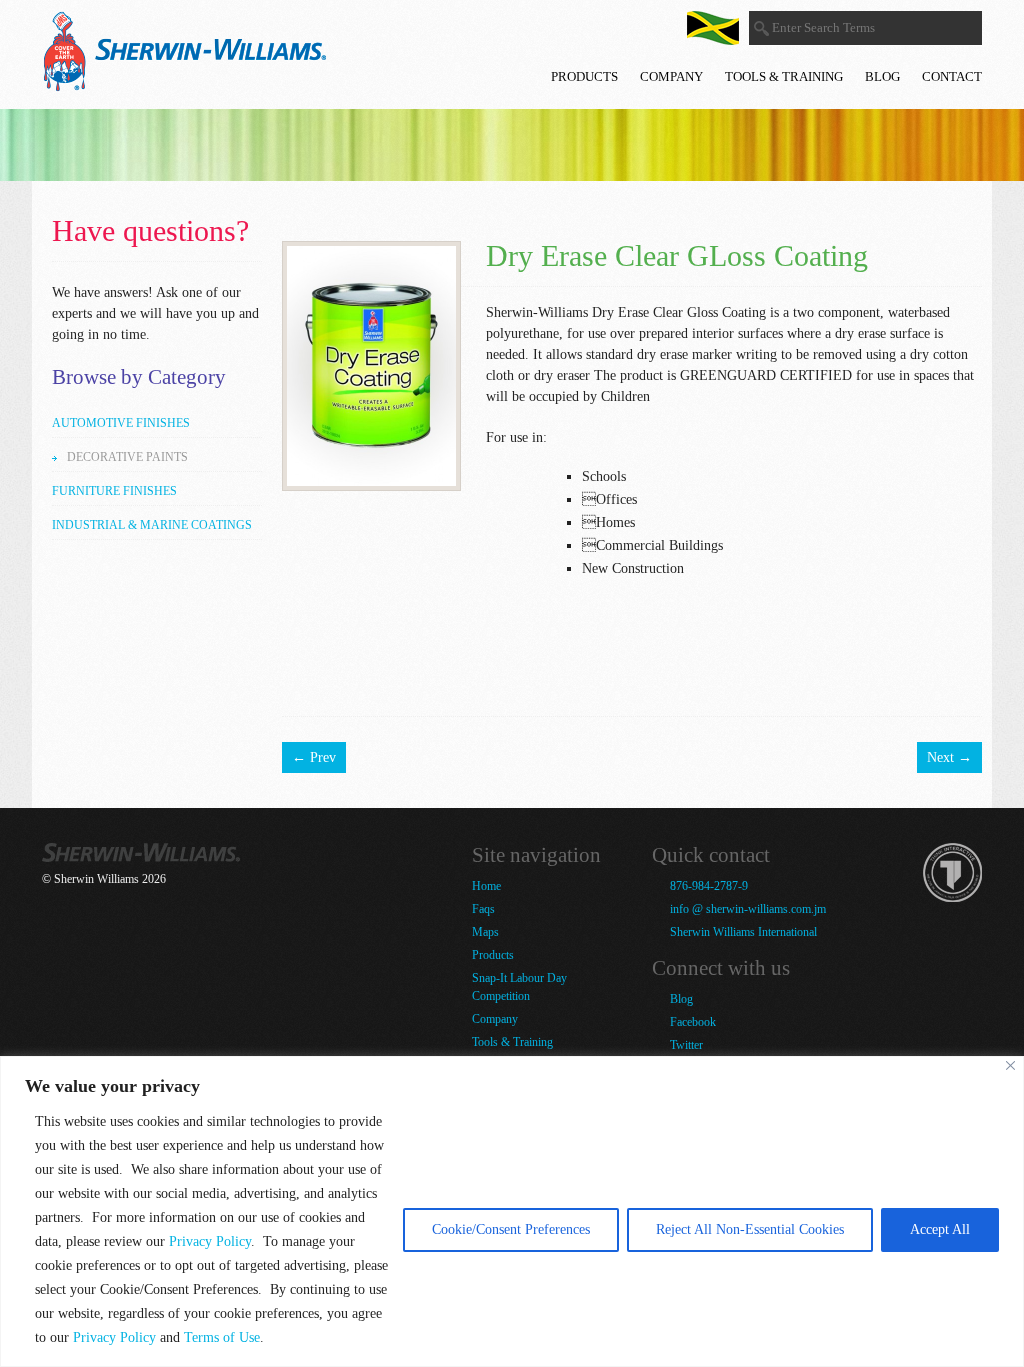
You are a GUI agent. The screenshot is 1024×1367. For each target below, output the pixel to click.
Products (584, 76)
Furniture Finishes (114, 491)
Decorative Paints (127, 457)
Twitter (685, 1045)
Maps (485, 932)
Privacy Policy (210, 1241)
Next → (949, 757)
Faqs (483, 909)
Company (671, 76)
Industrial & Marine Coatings (152, 525)
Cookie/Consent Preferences (511, 1229)
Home (486, 886)
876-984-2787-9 (707, 886)
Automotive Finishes (121, 423)
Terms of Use (222, 1337)
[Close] (1010, 1065)
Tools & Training (784, 76)
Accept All (940, 1229)
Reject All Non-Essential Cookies (750, 1229)
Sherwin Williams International (742, 932)
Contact (952, 76)
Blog (882, 76)
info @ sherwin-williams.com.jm (746, 909)
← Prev (314, 757)
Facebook (691, 1022)
